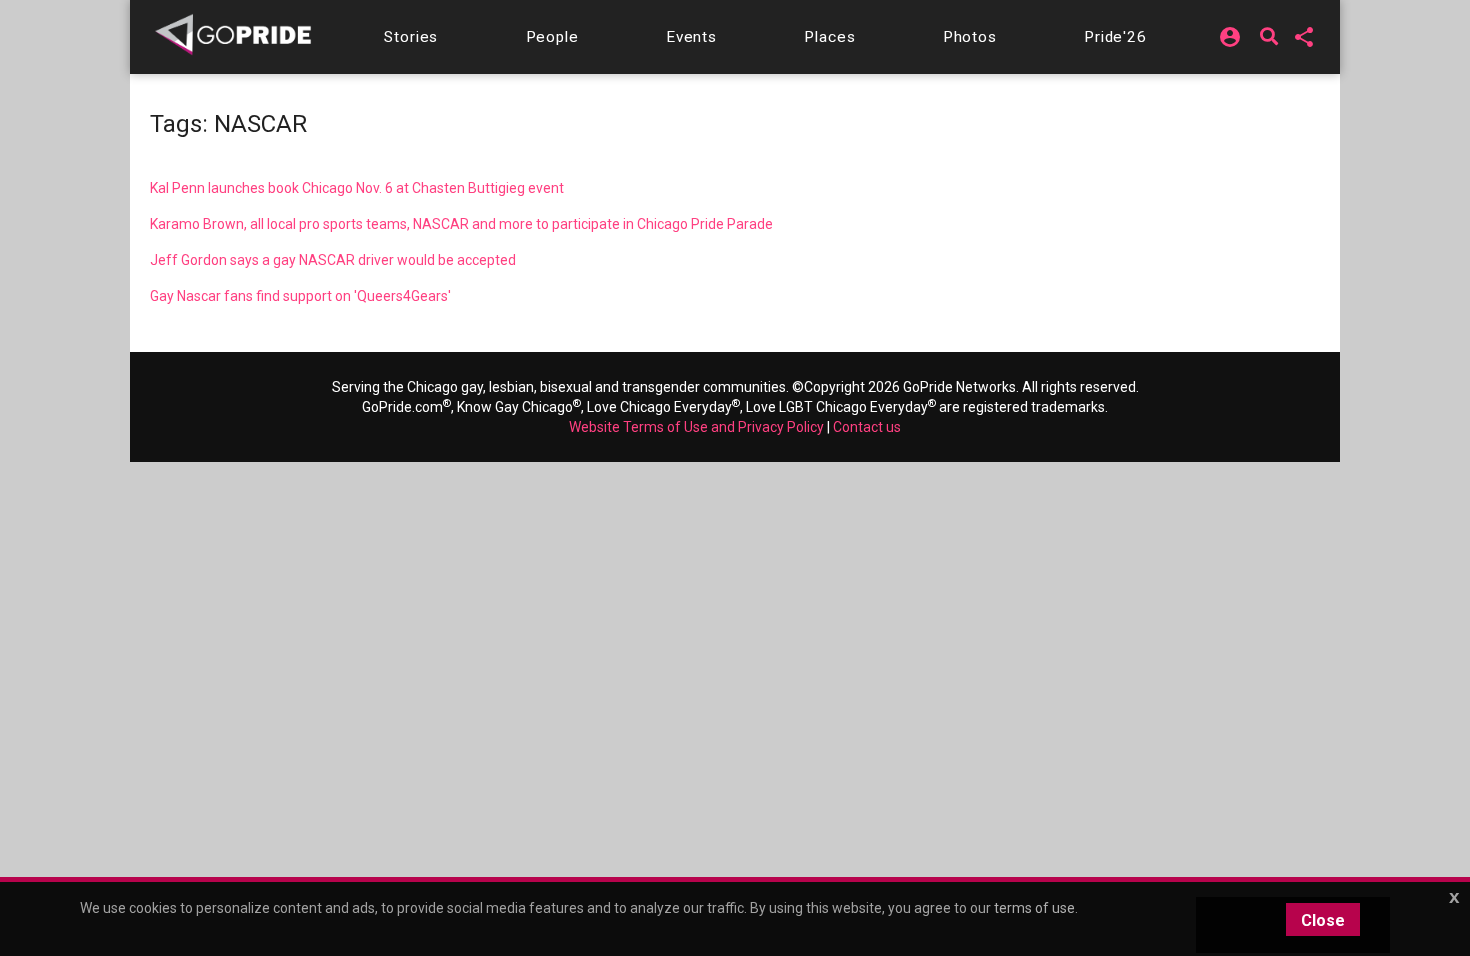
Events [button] (691, 37)
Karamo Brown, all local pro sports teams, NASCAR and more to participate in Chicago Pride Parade (461, 224)
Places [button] (829, 37)
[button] (411, 37)
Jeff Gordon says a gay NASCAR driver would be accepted (333, 260)
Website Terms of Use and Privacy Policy (696, 427)
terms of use (1034, 908)
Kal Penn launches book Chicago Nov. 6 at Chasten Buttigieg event (357, 188)
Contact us (867, 427)
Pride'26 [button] (1115, 37)
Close (1323, 920)
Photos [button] (970, 37)
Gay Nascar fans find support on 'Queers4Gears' (300, 296)
